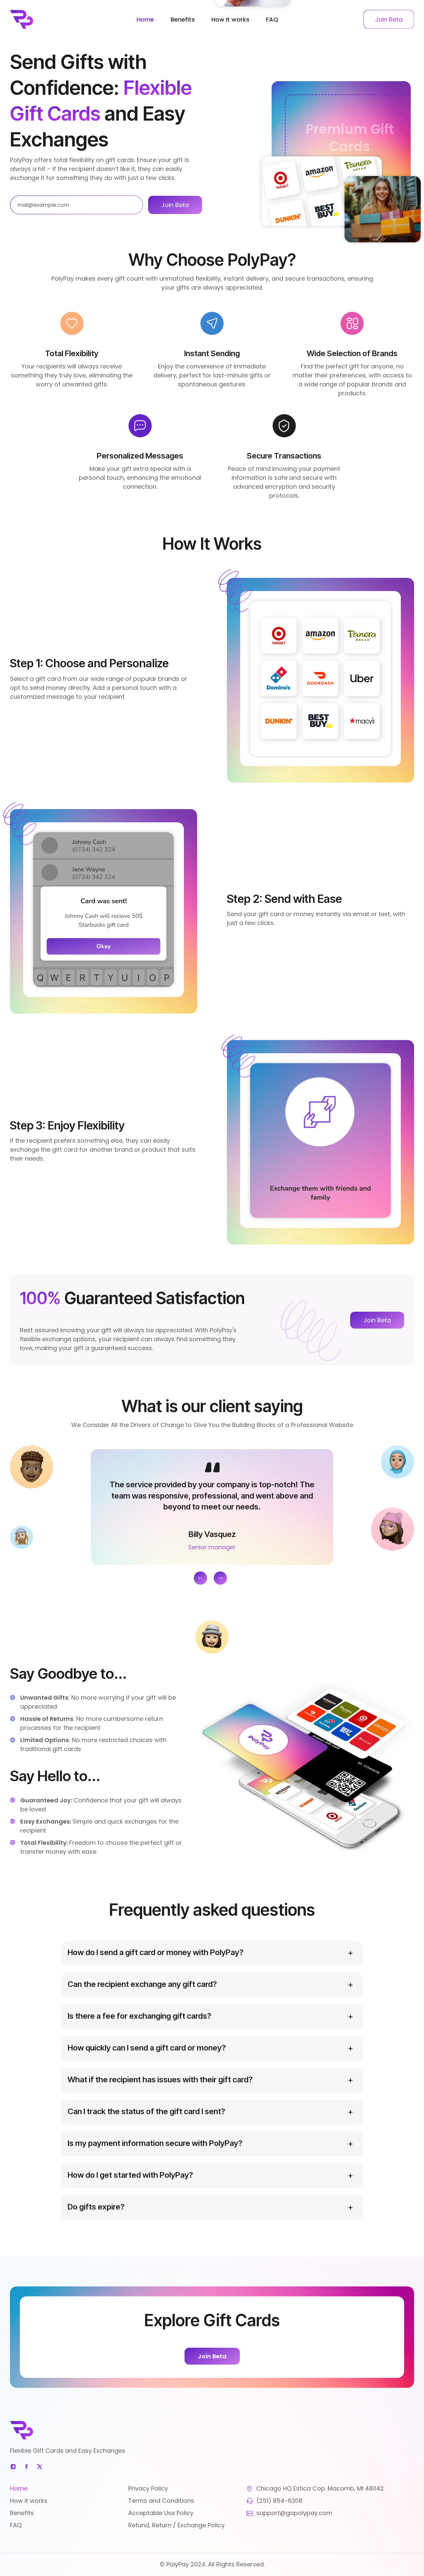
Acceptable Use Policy (161, 2513)
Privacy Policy (148, 2488)
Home (145, 19)
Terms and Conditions (161, 2501)
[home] (58, 19)
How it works (29, 2501)
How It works (230, 19)
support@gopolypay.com (294, 2513)
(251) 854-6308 (279, 2501)
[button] (200, 1578)
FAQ (272, 19)
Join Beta (377, 1320)
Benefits (183, 19)
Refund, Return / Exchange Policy (176, 2525)
